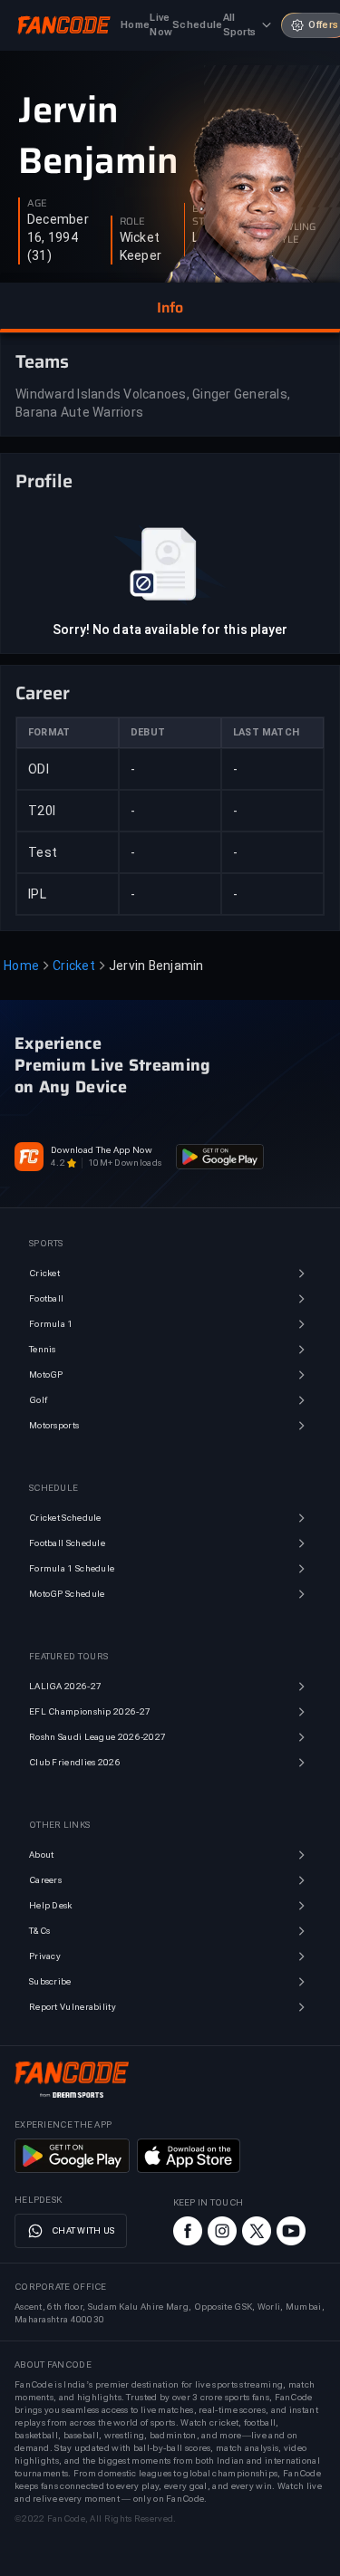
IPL (37, 894)
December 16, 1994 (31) (58, 237)
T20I (42, 811)
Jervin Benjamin (98, 136)
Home (21, 966)
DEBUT (148, 732)
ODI (39, 769)
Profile (44, 481)
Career (43, 693)
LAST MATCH (266, 732)
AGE (37, 204)
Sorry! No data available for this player (170, 630)
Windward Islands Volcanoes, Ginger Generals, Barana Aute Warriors (153, 403)
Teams (42, 361)
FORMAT (49, 732)
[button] (170, 308)
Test (43, 852)
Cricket (74, 966)
